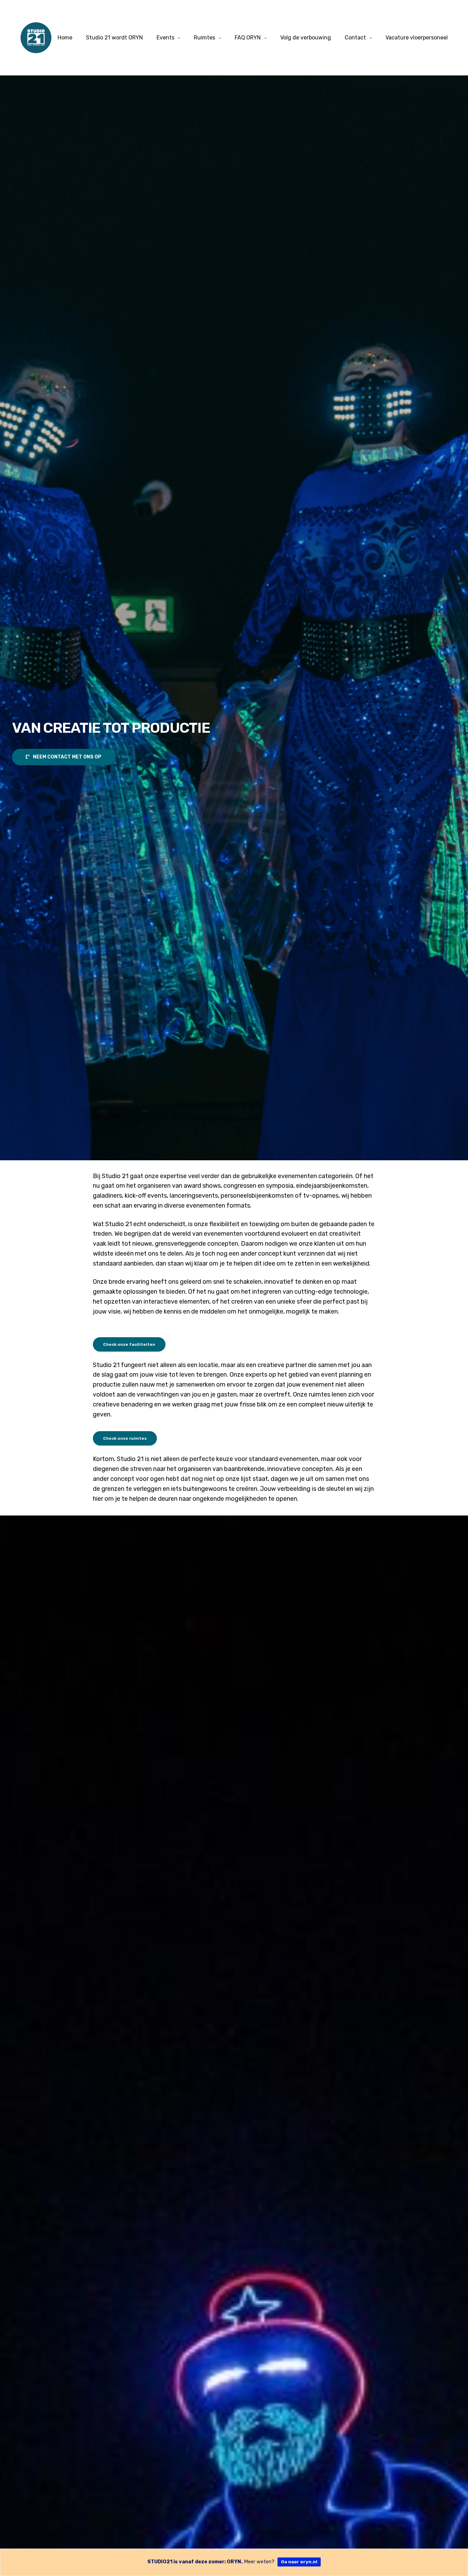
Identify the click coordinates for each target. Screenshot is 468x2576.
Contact (355, 38)
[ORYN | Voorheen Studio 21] (36, 38)
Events (165, 38)
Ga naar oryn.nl (299, 2562)
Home (65, 38)
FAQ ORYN (248, 38)
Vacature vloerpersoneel (417, 38)
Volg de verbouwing (306, 38)
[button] (64, 757)
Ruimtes (205, 38)
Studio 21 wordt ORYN (114, 38)
